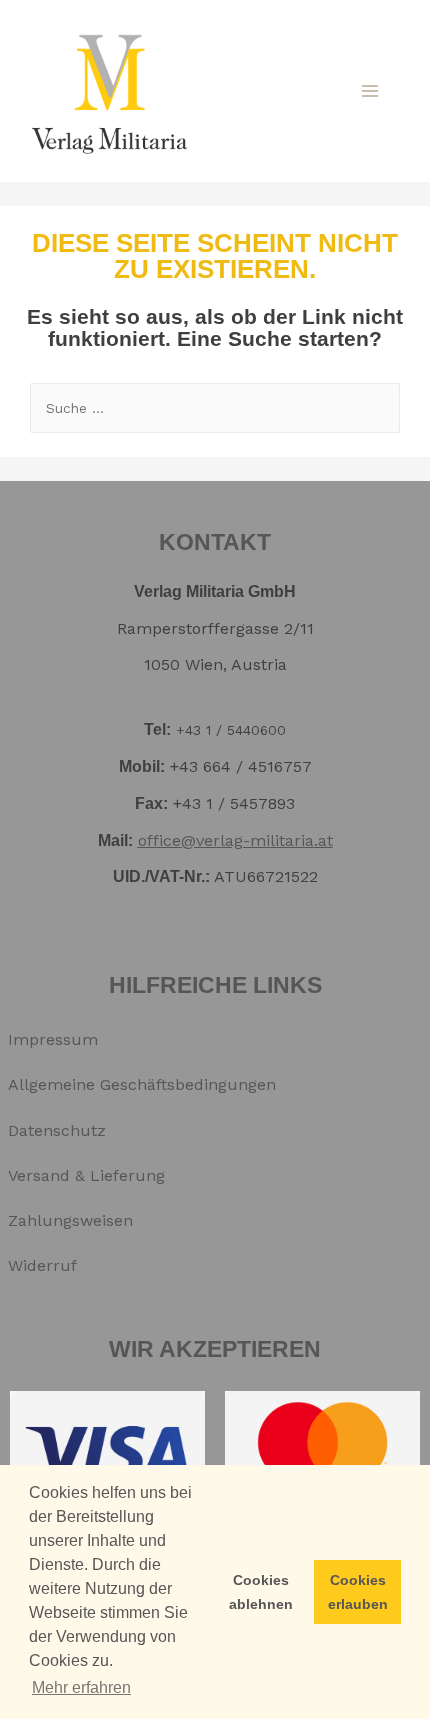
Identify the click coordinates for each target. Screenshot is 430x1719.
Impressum (53, 1039)
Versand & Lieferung (86, 1175)
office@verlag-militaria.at (235, 840)
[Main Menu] (370, 91)
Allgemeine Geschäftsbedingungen (142, 1084)
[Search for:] (215, 407)
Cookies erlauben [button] (358, 1592)
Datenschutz (57, 1130)
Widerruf (42, 1265)
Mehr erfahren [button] (81, 1687)
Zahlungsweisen (70, 1220)
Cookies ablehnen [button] (261, 1592)
